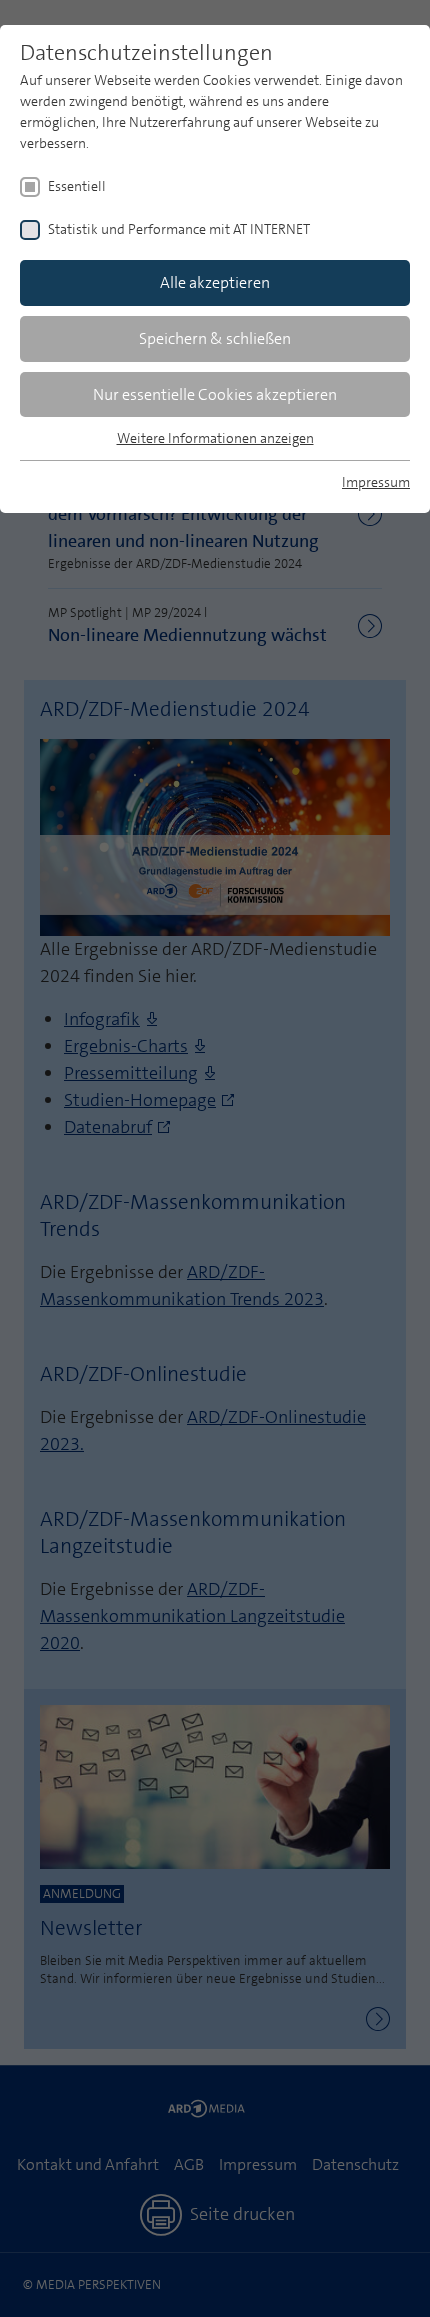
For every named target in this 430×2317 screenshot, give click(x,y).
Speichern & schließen (215, 338)
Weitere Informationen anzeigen (215, 438)
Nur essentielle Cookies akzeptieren (215, 394)
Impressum (376, 482)
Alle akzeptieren (215, 282)
